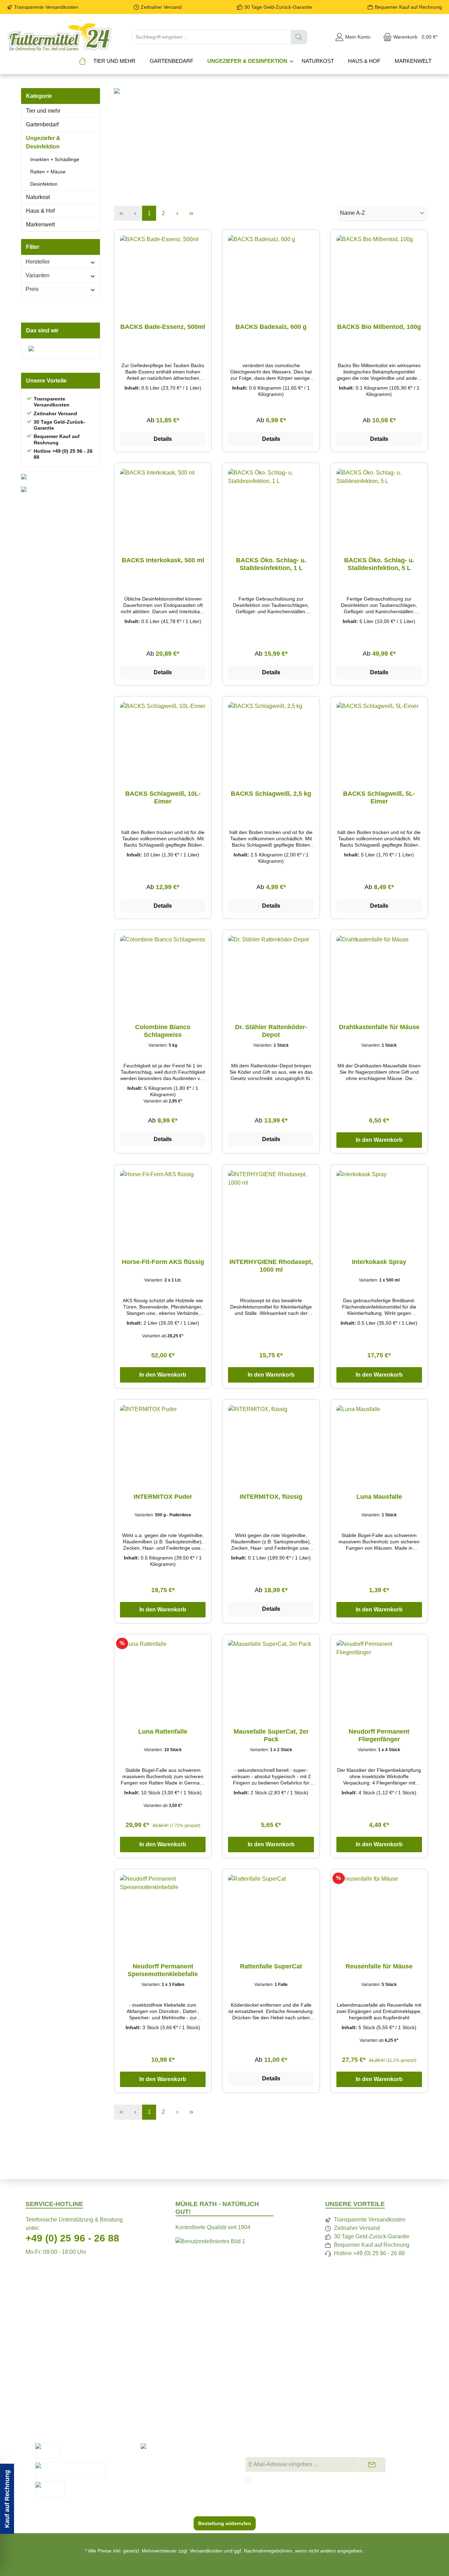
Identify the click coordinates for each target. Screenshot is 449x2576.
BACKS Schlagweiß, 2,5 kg (271, 794)
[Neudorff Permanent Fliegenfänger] (379, 1675)
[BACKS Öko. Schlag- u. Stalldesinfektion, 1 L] (271, 504)
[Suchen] (299, 37)
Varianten (38, 275)
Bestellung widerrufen (225, 2523)
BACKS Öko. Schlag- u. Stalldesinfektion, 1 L (271, 564)
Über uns (263, 2364)
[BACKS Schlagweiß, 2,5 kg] (271, 737)
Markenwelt (40, 224)
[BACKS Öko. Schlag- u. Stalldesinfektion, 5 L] (379, 504)
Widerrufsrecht (375, 2375)
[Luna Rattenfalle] (163, 1675)
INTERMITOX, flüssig (271, 1497)
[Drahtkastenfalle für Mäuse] (379, 971)
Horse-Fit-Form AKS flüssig (163, 1262)
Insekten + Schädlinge (55, 159)
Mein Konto (266, 2375)
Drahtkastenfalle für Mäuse (379, 1027)
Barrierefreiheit (375, 2398)
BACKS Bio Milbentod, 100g (379, 327)
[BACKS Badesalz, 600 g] (271, 270)
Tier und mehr (43, 111)
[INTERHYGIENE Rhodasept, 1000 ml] (271, 1205)
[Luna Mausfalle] (379, 1440)
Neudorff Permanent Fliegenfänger (379, 1735)
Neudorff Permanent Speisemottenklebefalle (163, 1970)
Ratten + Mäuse (48, 172)
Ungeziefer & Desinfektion (43, 142)
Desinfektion (44, 184)
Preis (32, 289)
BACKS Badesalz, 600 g (271, 327)
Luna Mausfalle (379, 1497)
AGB (363, 2387)
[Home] (82, 61)
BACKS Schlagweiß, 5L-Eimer (379, 797)
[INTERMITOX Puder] (163, 1440)
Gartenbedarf (42, 124)
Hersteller (38, 262)
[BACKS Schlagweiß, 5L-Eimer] (379, 737)
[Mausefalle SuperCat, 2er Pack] (271, 1675)
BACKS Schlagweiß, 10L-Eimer (163, 797)
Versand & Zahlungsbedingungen (188, 2387)
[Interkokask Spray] (379, 1205)
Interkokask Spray (379, 1262)
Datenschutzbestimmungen (312, 2479)
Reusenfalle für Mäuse (379, 1966)
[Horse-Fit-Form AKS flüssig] (163, 1205)
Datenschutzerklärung (384, 2364)
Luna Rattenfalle (163, 1731)
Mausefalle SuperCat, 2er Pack (271, 1735)
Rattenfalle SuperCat (271, 1966)
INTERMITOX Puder (163, 1497)
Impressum (265, 2387)
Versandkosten (206, 2551)
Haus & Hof (40, 211)
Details (163, 439)
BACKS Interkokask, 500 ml (163, 560)
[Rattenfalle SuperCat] (271, 1910)
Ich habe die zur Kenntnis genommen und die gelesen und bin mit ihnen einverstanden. (340, 2482)
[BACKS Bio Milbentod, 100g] (379, 270)
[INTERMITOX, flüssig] (271, 1440)
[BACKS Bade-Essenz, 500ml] (163, 270)
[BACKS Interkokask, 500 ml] (163, 504)
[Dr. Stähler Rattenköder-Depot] (271, 971)
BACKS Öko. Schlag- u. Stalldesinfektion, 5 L (379, 564)
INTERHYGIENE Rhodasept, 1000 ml (271, 1266)
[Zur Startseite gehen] (60, 37)
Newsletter (160, 2375)
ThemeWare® (291, 2558)
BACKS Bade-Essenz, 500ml (163, 327)
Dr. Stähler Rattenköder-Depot (271, 1031)
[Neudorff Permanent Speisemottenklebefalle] (163, 1910)
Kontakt (156, 2364)
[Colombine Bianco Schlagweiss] (163, 971)
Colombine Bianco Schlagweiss (163, 1031)
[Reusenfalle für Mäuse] (379, 1910)
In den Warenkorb (379, 1140)
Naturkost (38, 197)
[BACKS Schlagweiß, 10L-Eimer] (163, 737)
